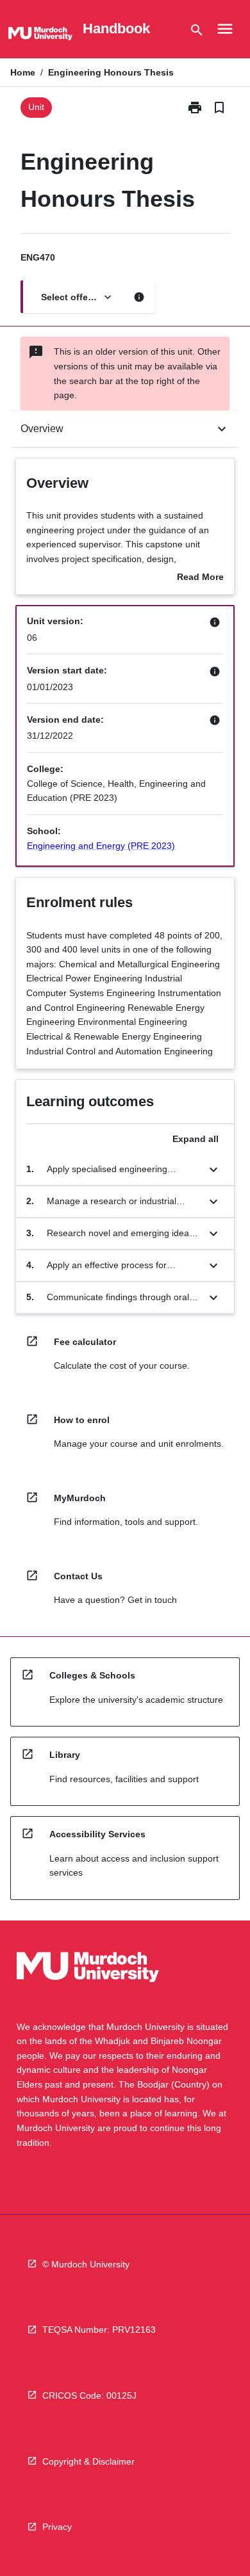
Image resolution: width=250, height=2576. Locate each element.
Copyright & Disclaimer (88, 2461)
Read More (200, 578)
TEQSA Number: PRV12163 (99, 2330)
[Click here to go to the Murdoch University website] (40, 36)
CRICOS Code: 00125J (89, 2395)
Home (23, 72)
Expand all (196, 1139)
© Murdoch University (86, 2264)
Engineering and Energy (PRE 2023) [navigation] (101, 846)
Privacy (57, 2527)
